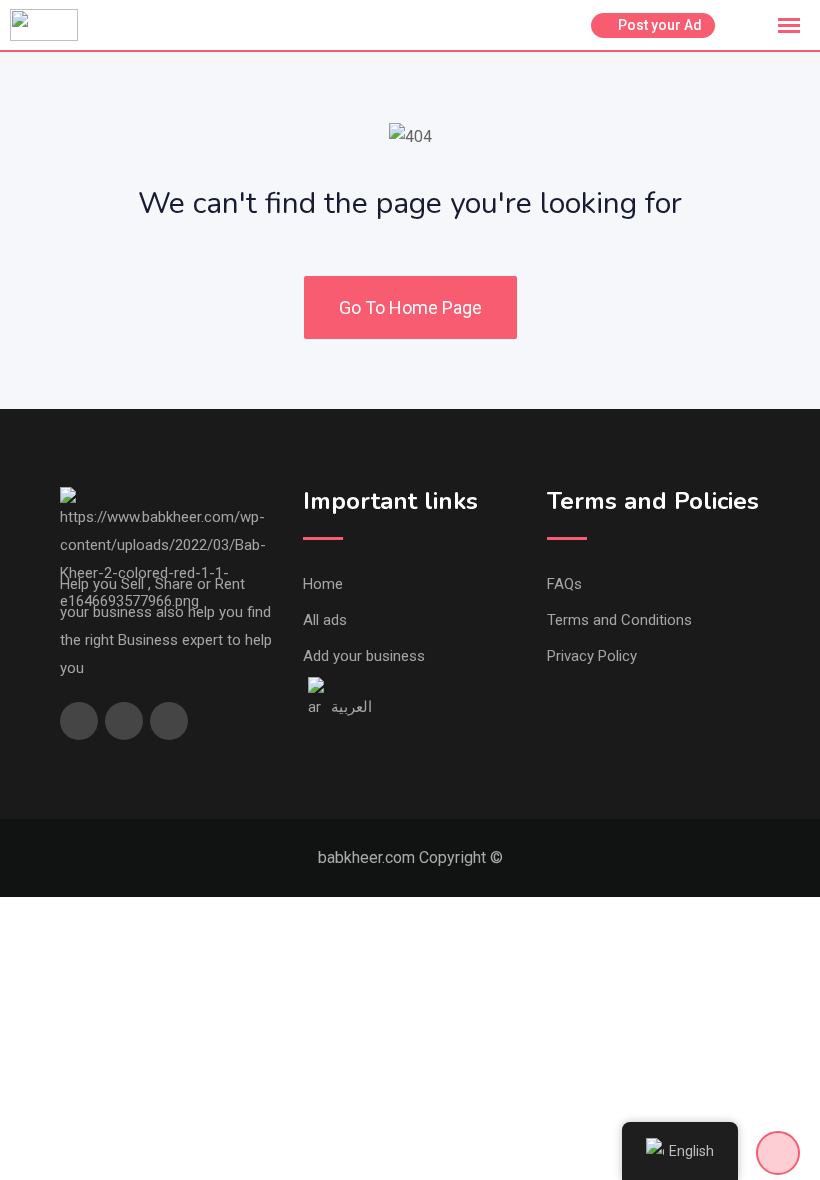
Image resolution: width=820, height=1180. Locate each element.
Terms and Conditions (619, 620)
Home (323, 584)
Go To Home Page (410, 307)
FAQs (564, 584)
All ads (325, 620)
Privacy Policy (592, 656)
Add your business (364, 656)
